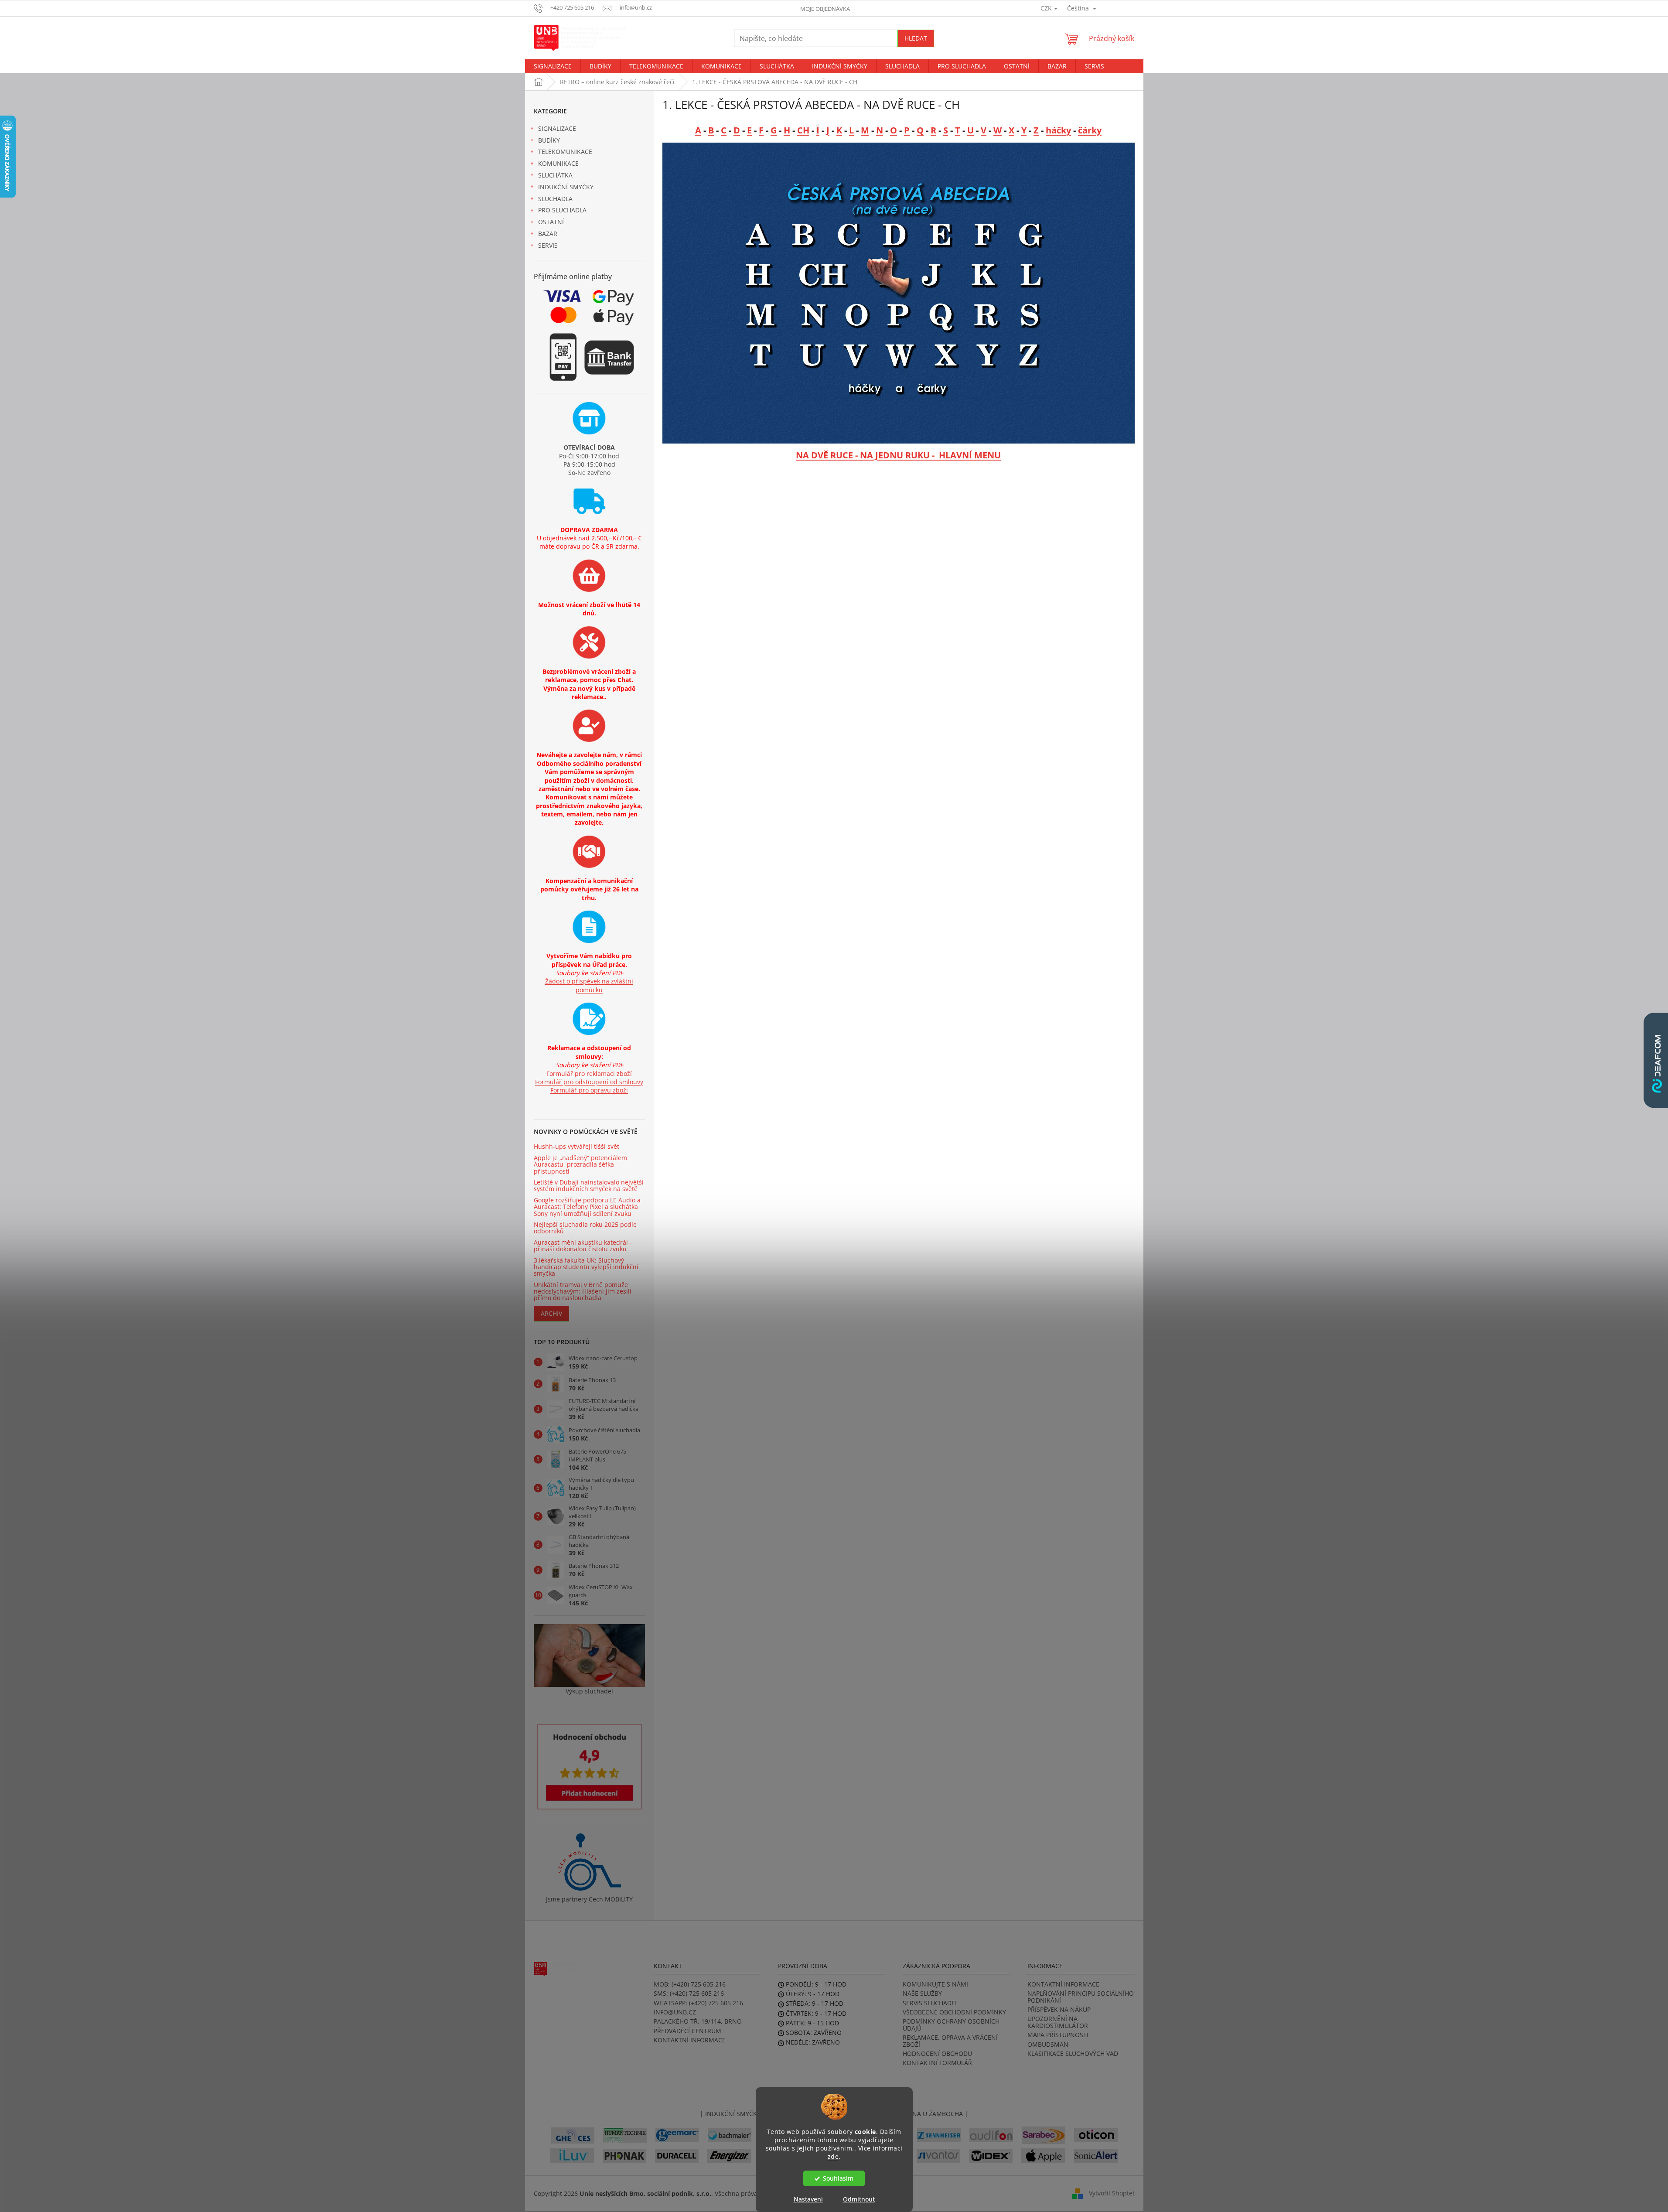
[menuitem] (553, 66)
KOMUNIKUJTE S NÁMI (935, 1984)
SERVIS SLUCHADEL (930, 2003)
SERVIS (548, 245)
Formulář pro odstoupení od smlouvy (589, 1082)
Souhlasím (838, 2178)
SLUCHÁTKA (555, 175)
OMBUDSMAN (1048, 2044)
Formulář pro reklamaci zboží (589, 1074)
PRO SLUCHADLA (562, 210)
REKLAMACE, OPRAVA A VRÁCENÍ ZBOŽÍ (950, 2041)
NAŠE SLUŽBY (922, 1993)
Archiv (551, 1313)
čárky (1090, 130)
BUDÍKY (549, 140)
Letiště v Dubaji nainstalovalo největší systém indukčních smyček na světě (589, 1186)
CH (803, 130)
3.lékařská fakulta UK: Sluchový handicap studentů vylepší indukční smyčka (586, 1267)
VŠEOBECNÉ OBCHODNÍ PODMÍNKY (954, 2012)
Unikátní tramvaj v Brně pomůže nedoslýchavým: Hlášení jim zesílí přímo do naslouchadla (583, 1291)
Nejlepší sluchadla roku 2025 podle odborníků (585, 1228)
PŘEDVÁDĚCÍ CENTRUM (687, 2031)
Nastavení (808, 2199)
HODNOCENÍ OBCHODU (937, 2053)
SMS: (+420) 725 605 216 (689, 1993)
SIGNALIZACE (557, 128)
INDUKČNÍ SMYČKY (566, 187)
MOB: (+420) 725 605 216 (690, 1984)
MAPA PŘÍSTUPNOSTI (1058, 2035)
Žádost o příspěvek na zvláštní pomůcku (589, 985)
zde (833, 2156)
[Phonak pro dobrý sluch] (624, 2155)
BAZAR (548, 234)
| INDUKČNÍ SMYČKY (730, 2114)
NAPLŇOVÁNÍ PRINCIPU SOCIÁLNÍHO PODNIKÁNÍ (1081, 1997)
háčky (1058, 130)
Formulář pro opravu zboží (589, 1090)
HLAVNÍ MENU (970, 455)
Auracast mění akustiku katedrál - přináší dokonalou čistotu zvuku (583, 1246)
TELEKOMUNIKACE (565, 152)
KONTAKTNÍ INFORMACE (690, 2040)
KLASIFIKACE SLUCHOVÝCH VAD (1073, 2053)
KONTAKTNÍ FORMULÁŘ (937, 2063)
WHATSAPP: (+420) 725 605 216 (698, 2003)
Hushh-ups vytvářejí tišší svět (576, 1146)
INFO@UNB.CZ (675, 2012)
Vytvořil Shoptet (1112, 2193)
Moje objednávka (825, 9)
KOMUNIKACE (558, 163)
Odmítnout (859, 2199)
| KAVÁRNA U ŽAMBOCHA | (928, 2114)
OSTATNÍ (551, 222)
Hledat (916, 38)
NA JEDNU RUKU (895, 455)
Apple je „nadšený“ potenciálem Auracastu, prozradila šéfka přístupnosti (580, 1164)
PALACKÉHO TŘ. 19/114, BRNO (698, 2021)
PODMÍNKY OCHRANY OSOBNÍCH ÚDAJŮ (951, 2025)
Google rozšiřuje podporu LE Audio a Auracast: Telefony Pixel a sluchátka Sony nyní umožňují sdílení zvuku (587, 1207)
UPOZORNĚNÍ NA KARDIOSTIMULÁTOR (1058, 2022)
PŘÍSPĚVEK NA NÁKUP (1059, 2009)
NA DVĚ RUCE (824, 455)
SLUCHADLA (555, 199)
